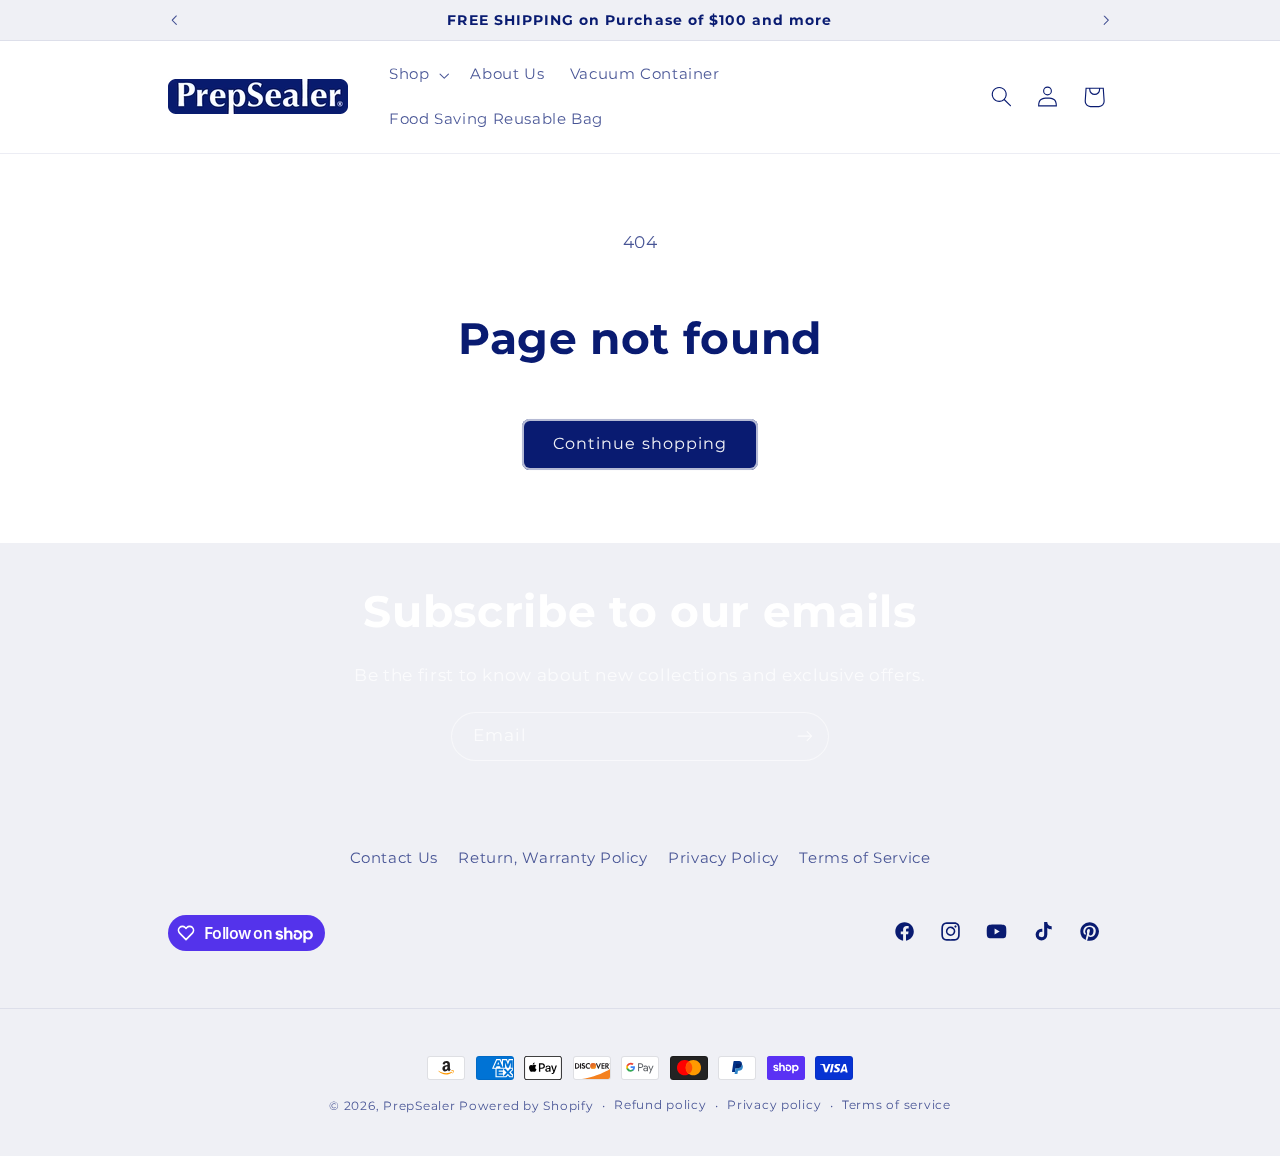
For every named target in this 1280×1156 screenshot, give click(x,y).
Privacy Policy (723, 858)
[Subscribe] (805, 736)
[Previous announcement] (174, 20)
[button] (416, 75)
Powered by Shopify (526, 1106)
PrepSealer (419, 1106)
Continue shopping (640, 443)
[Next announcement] (1106, 20)
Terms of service (896, 1105)
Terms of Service (864, 858)
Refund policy (660, 1105)
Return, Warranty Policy (553, 858)
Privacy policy (774, 1105)
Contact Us (394, 858)
